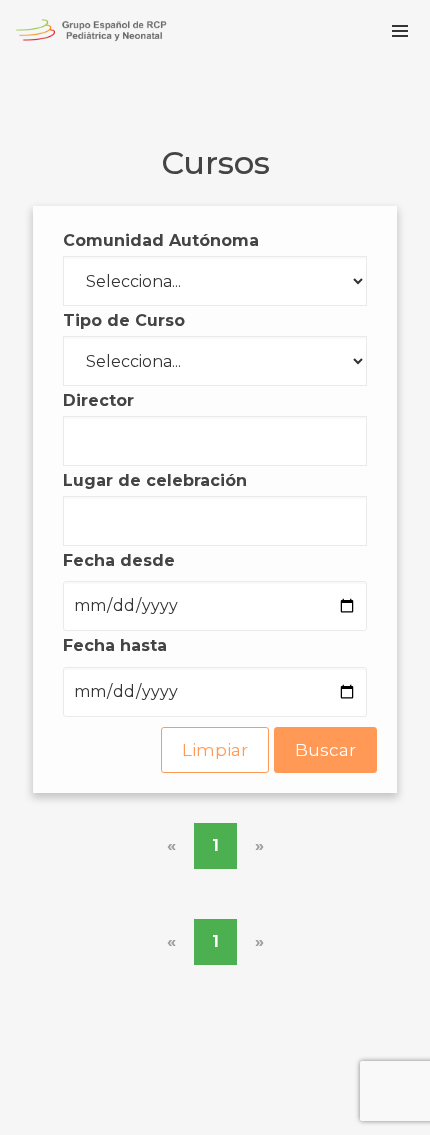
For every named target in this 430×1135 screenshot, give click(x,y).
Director (98, 400)
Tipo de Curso (124, 320)
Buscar (325, 750)
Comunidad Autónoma (161, 240)
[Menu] (400, 30)
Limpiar (215, 750)
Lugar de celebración (155, 480)
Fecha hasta (115, 645)
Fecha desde (119, 560)
